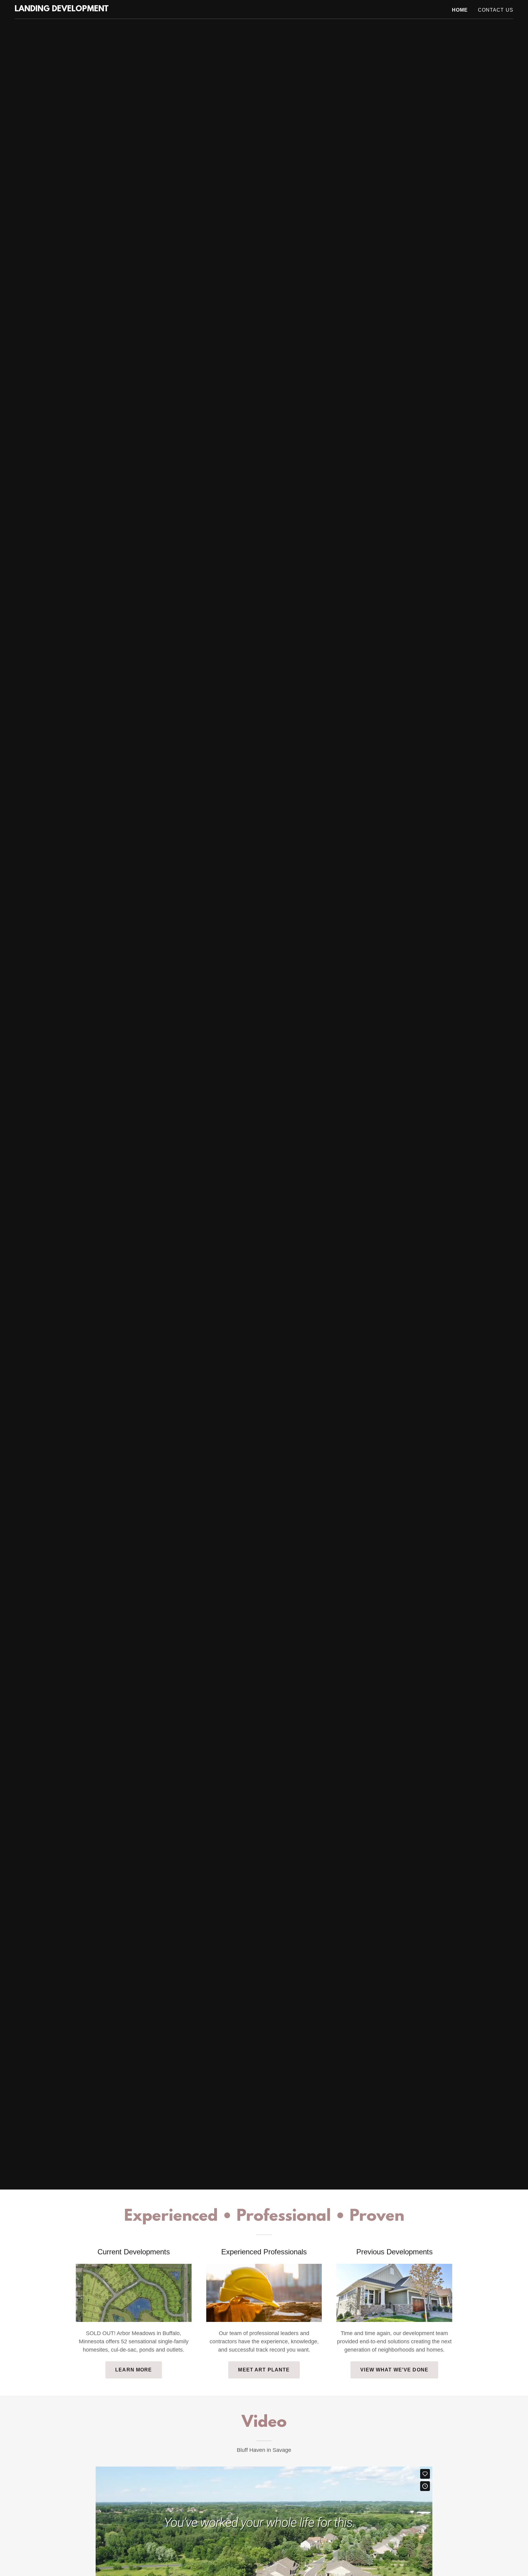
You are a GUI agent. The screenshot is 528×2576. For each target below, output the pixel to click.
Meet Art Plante (264, 2370)
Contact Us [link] (496, 10)
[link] (62, 9)
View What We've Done (394, 2370)
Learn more (134, 2370)
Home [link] (460, 10)
